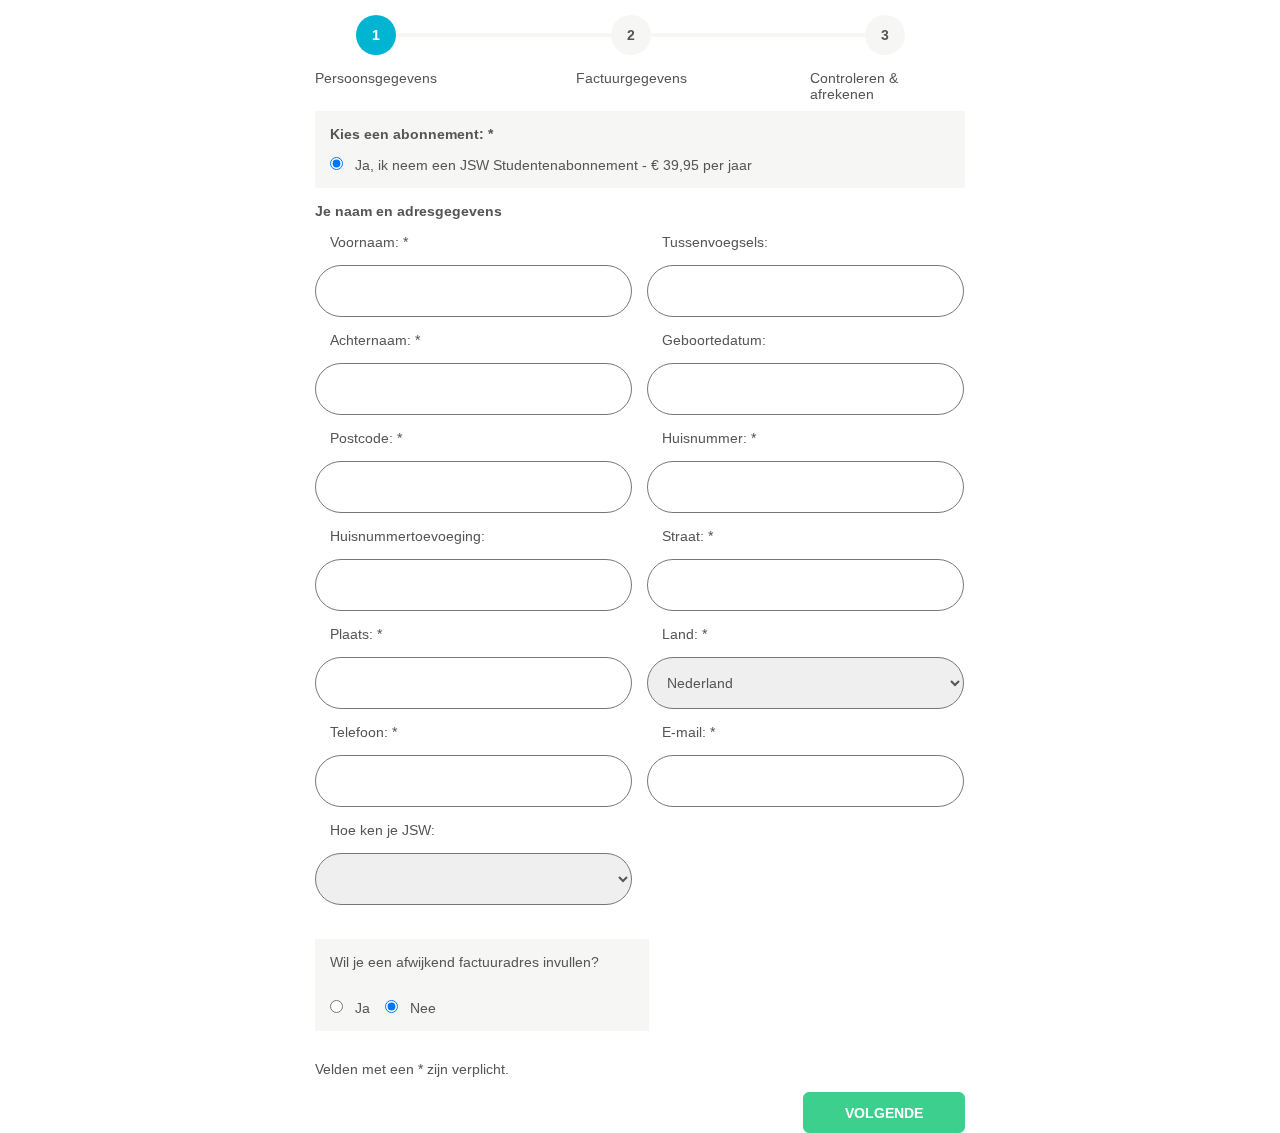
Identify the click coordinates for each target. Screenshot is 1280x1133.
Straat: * (687, 536)
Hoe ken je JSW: (382, 830)
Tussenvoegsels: (715, 242)
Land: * (684, 634)
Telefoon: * (363, 732)
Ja (362, 1008)
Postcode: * (366, 438)
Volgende (884, 1113)
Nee (423, 1008)
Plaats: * (356, 634)
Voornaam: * (369, 242)
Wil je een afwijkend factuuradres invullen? (464, 962)
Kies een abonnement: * (411, 134)
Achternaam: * (375, 340)
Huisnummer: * (709, 438)
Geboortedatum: (714, 340)
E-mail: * (688, 732)
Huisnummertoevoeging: (407, 536)
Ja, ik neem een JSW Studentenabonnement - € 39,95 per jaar (553, 165)
